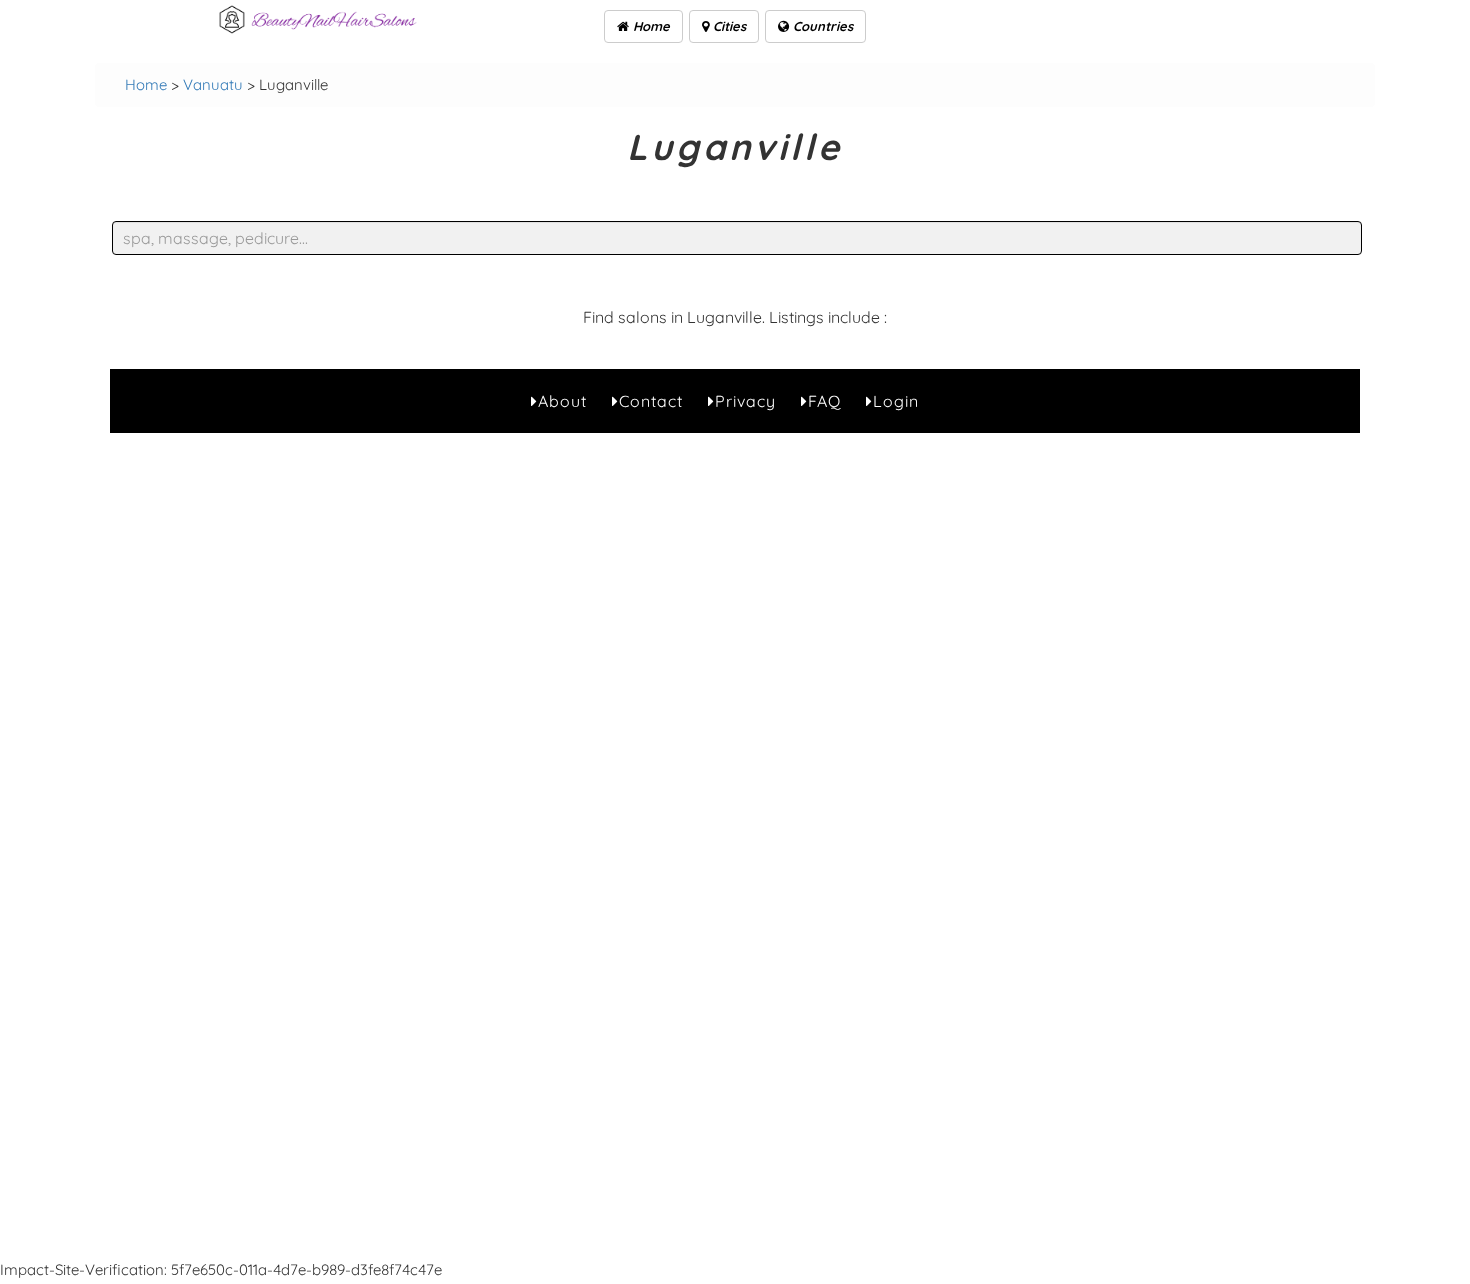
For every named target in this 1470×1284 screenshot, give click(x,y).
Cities (727, 26)
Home (649, 26)
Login (896, 401)
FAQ (824, 401)
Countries (821, 26)
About (562, 401)
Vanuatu (213, 84)
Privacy (745, 401)
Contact (651, 401)
